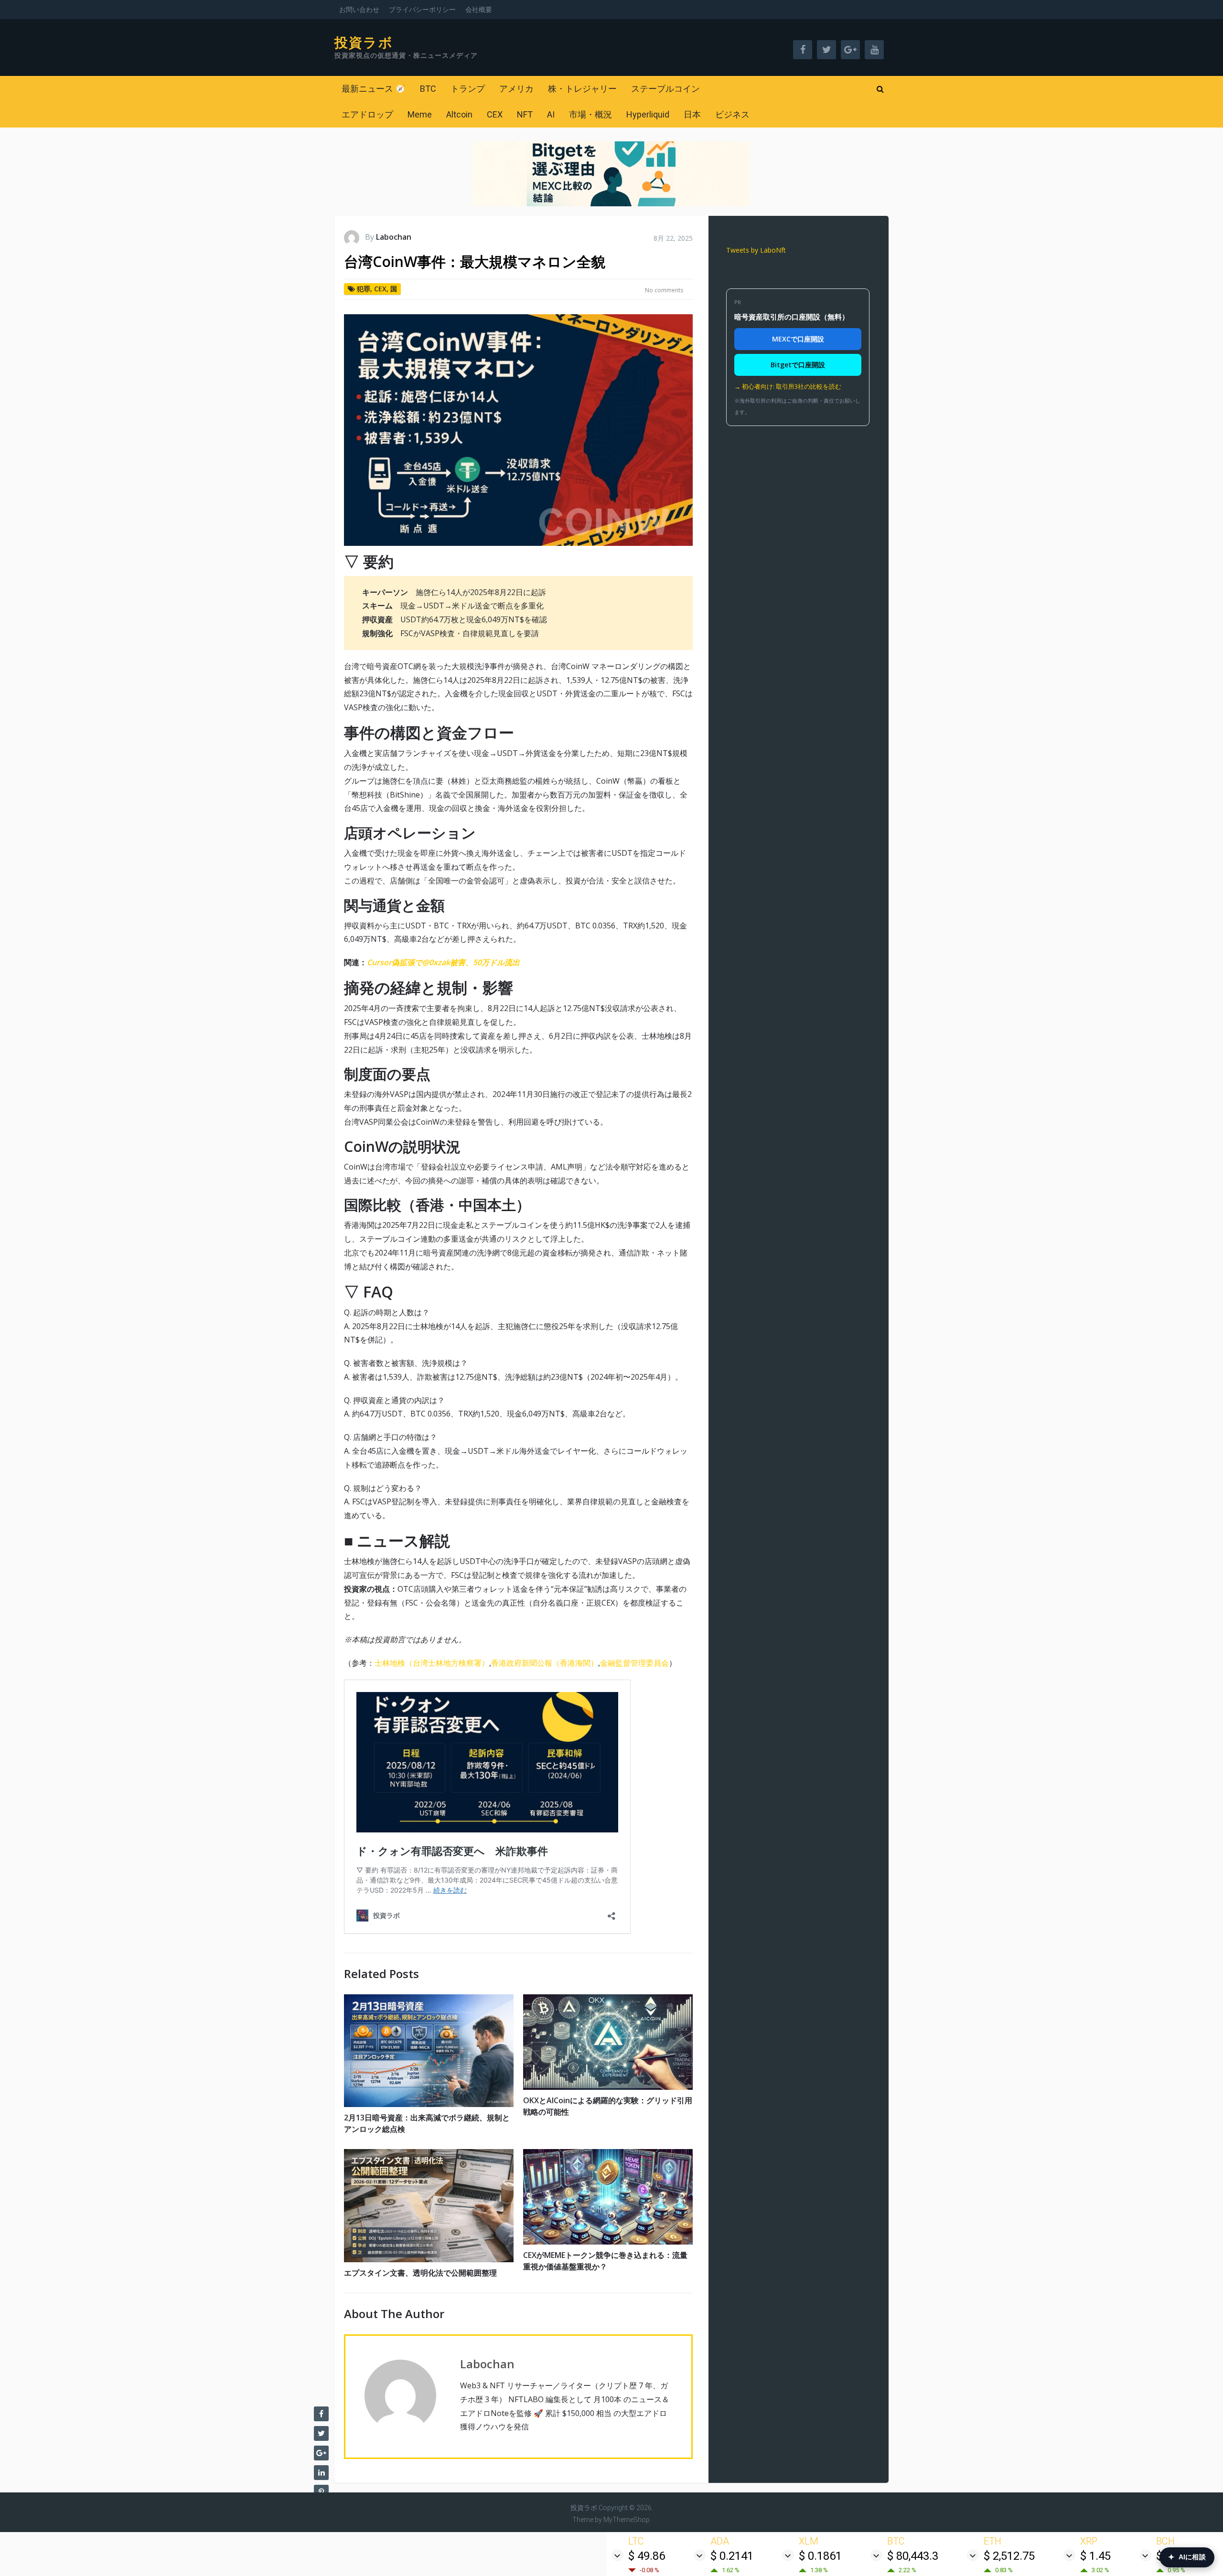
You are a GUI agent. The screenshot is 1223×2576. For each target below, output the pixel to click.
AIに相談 (1187, 2557)
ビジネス (732, 114)
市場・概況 (590, 114)
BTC (428, 89)
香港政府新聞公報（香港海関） (545, 1663)
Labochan (394, 237)
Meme (420, 114)
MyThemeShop (627, 2520)
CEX (495, 114)
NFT (525, 114)
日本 (692, 114)
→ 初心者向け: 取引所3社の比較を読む (788, 386)
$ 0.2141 (732, 2556)
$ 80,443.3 (913, 2556)
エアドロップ (367, 114)
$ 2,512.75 (1009, 2556)
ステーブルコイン (665, 89)
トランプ (468, 89)
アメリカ (516, 89)
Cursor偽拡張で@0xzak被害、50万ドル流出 (443, 962)
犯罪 (364, 289)
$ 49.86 (647, 2556)
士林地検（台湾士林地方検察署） (432, 1663)
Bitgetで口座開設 (798, 365)
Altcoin (459, 114)
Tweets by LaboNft (756, 250)
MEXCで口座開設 (798, 339)
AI (551, 114)
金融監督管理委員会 (634, 1663)
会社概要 (479, 10)
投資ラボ (364, 43)
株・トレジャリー (582, 89)
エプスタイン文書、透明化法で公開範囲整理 (420, 2273)
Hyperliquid (648, 114)
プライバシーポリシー (422, 10)
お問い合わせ (359, 10)
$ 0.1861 (820, 2556)
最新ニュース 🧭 (374, 89)
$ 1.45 (1095, 2556)
